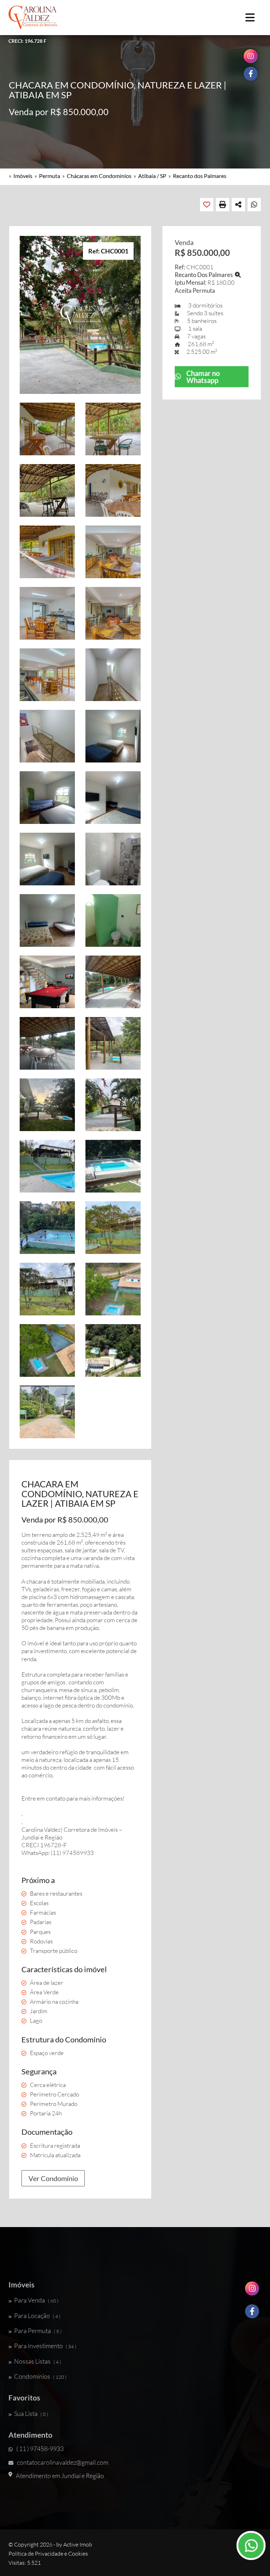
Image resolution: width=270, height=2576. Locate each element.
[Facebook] (252, 2314)
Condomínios (40, 2376)
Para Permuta (38, 2331)
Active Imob (78, 2544)
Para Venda (36, 2300)
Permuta (50, 176)
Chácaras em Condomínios (99, 176)
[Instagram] (252, 2291)
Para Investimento (45, 2346)
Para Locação (37, 2316)
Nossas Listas (38, 2361)
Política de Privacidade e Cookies (48, 2554)
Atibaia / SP (152, 176)
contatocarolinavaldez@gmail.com (63, 2462)
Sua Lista (31, 2413)
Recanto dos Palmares (200, 176)
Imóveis (23, 176)
